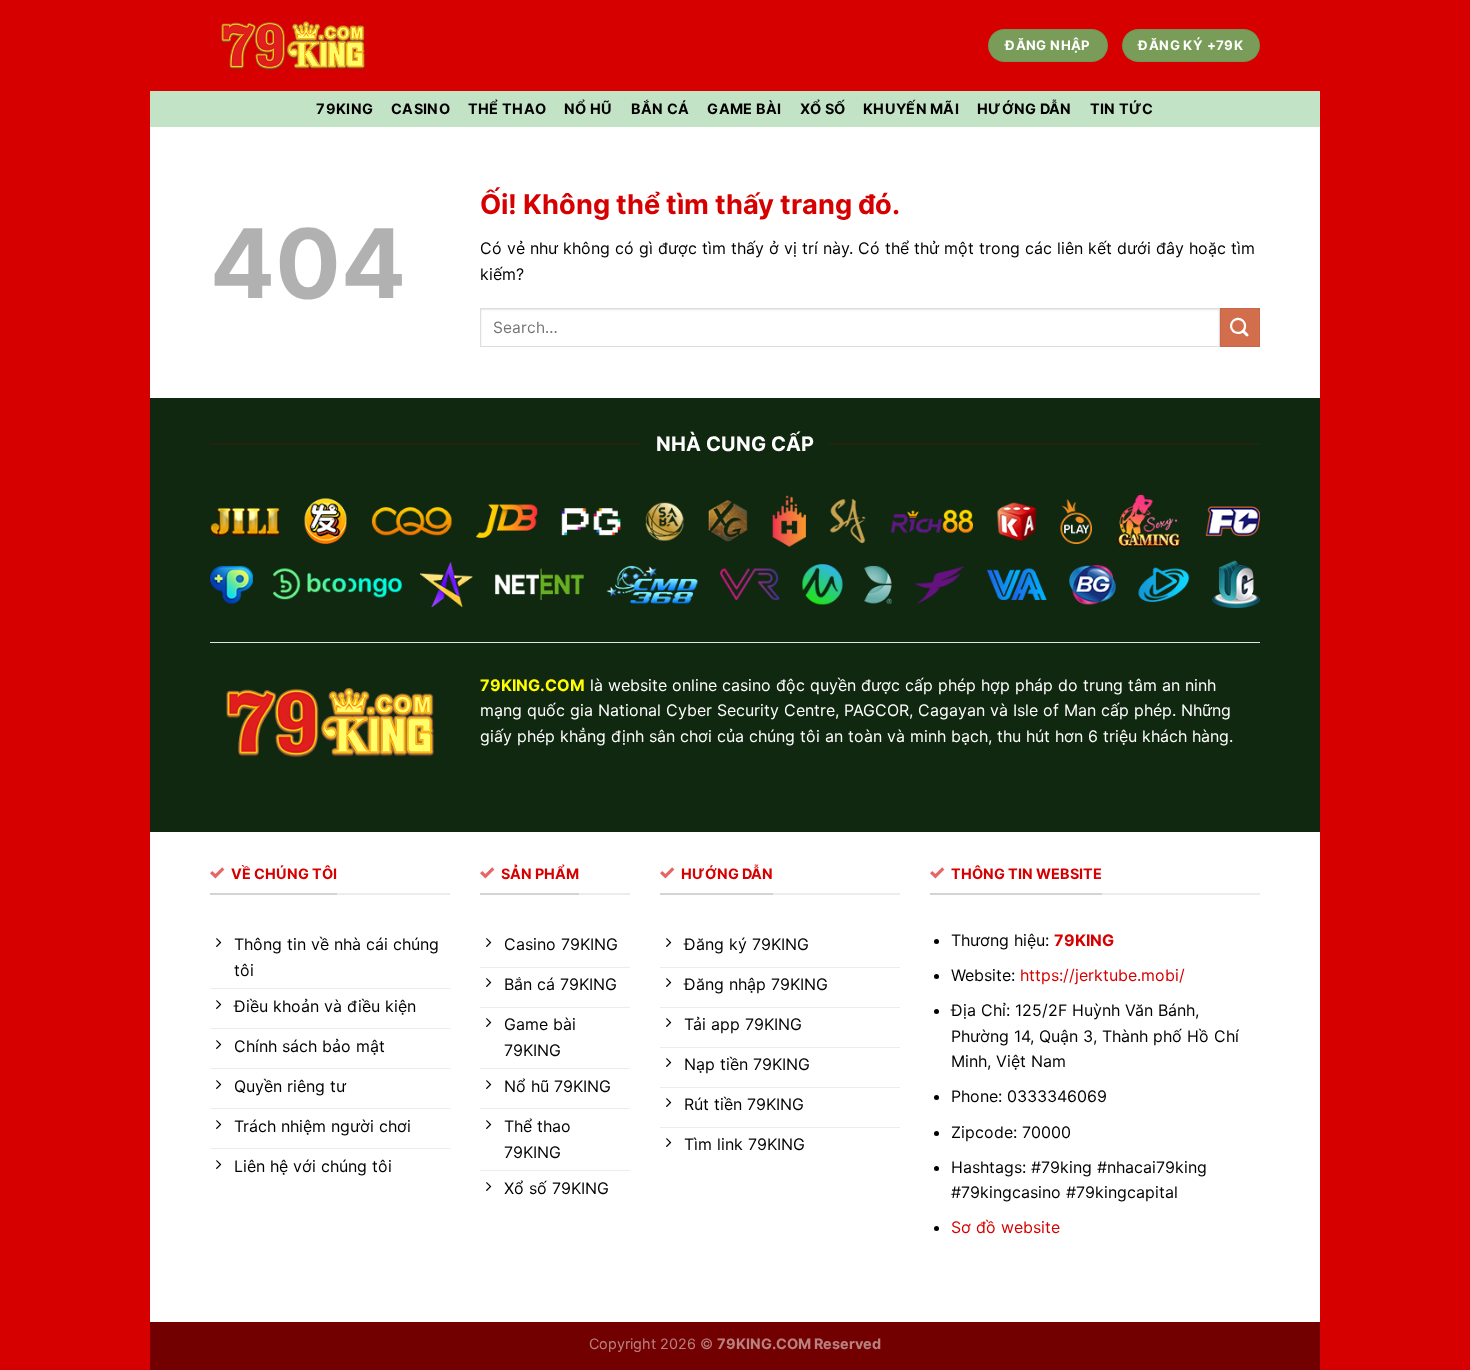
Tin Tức (1122, 108)
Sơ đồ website (1005, 1227)
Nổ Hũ (588, 108)
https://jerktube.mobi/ (1102, 975)
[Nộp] (1240, 327)
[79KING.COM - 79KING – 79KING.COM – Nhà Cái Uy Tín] (293, 45)
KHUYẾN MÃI (911, 108)
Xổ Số (822, 108)
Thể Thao (507, 108)
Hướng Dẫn (1024, 108)
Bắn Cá (660, 108)
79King (344, 108)
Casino (420, 108)
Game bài (744, 108)
